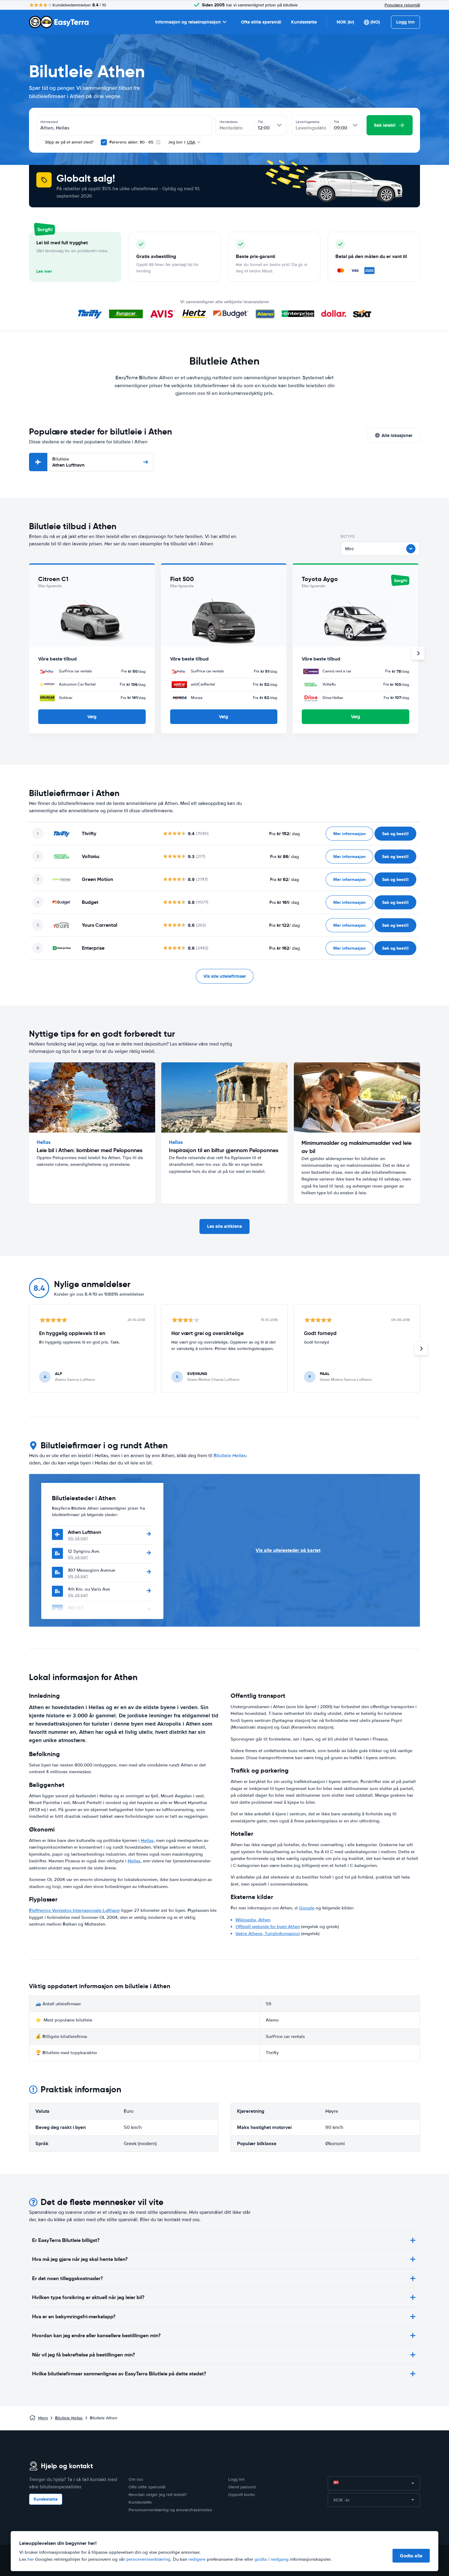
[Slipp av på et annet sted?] (39, 142)
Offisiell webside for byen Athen (268, 1927)
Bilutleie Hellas (230, 1456)
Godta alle (411, 2556)
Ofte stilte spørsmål (261, 22)
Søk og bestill (395, 834)
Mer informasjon (349, 834)
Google (307, 1908)
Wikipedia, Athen (253, 1920)
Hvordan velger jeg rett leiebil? (158, 2495)
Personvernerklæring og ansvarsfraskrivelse (170, 2510)
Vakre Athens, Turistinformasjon (268, 1934)
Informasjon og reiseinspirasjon (188, 22)
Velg (92, 717)
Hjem (43, 2418)
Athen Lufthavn (68, 462)
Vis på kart (78, 1538)
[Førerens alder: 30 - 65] (104, 142)
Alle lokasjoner (397, 435)
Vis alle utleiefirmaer (225, 976)
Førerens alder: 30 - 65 (131, 142)
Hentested (49, 122)
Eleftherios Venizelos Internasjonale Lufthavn (74, 1910)
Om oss (136, 2479)
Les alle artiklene (224, 1226)
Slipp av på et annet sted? (69, 142)
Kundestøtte (304, 22)
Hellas (147, 1840)
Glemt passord (242, 2487)
